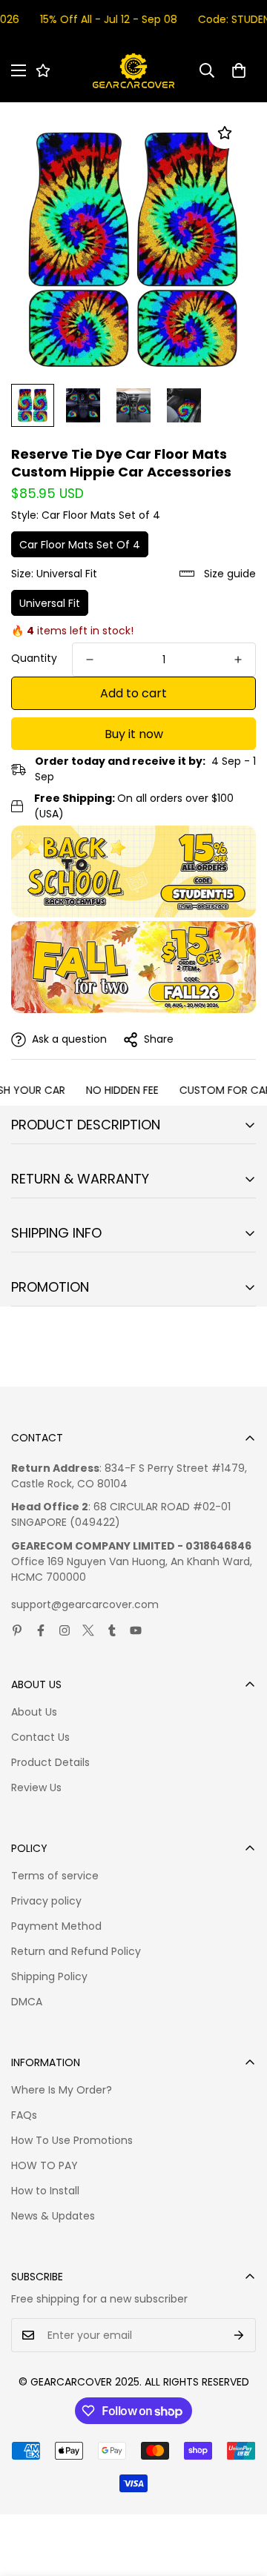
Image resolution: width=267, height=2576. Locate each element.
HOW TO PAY (44, 2165)
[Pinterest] (17, 1630)
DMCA (27, 2002)
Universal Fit (50, 603)
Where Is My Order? (62, 2090)
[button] (239, 70)
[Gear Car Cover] (133, 71)
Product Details (50, 1762)
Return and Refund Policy (76, 1951)
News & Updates (53, 2216)
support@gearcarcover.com (85, 1604)
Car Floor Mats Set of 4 (80, 545)
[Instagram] (65, 1630)
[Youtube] (136, 1630)
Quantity (34, 658)
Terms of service (55, 1876)
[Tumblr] (112, 1630)
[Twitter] (88, 1630)
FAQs (24, 2115)
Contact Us (40, 1737)
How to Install (45, 2191)
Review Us (36, 1787)
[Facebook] (41, 1630)
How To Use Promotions (72, 2140)
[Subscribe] (239, 2335)
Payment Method (56, 1926)
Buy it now (134, 734)
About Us (34, 1712)
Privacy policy (46, 1901)
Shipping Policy (49, 1976)
